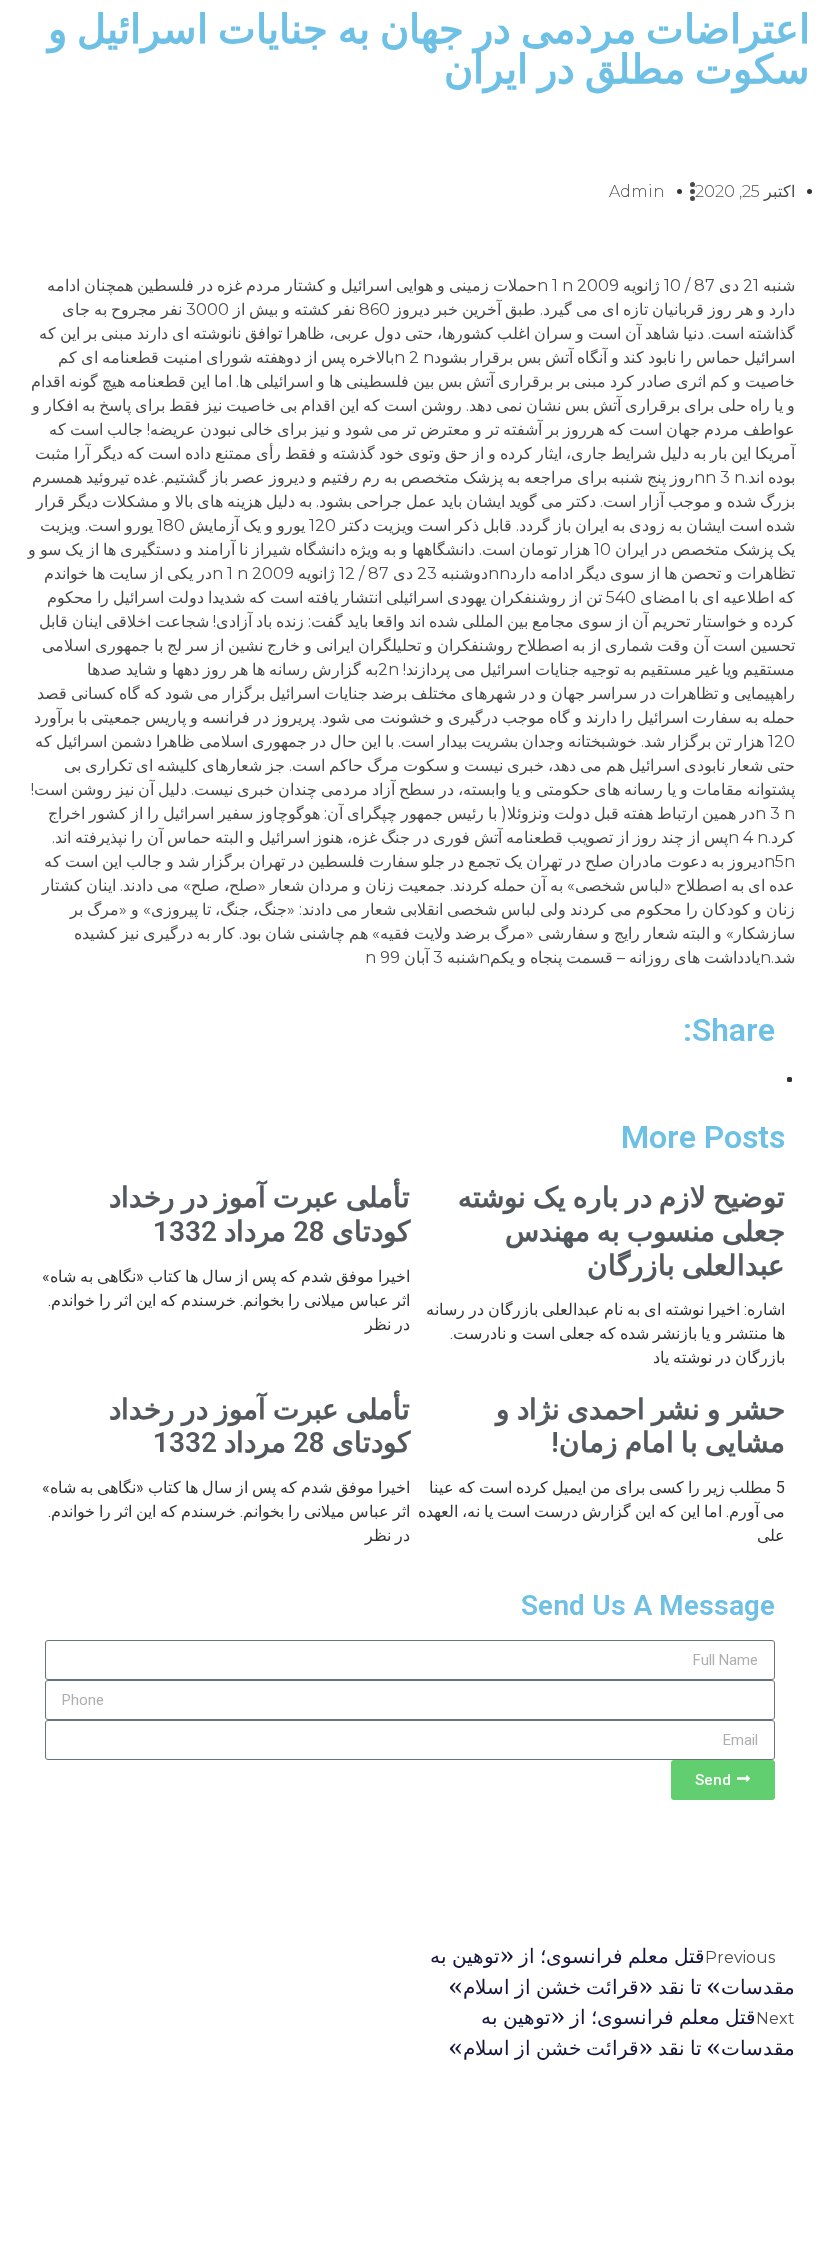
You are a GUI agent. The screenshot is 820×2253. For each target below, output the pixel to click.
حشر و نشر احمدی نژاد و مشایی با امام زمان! (640, 1426)
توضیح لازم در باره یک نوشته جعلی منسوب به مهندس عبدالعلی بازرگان (621, 1231)
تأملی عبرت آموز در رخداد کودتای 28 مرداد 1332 (259, 1214)
